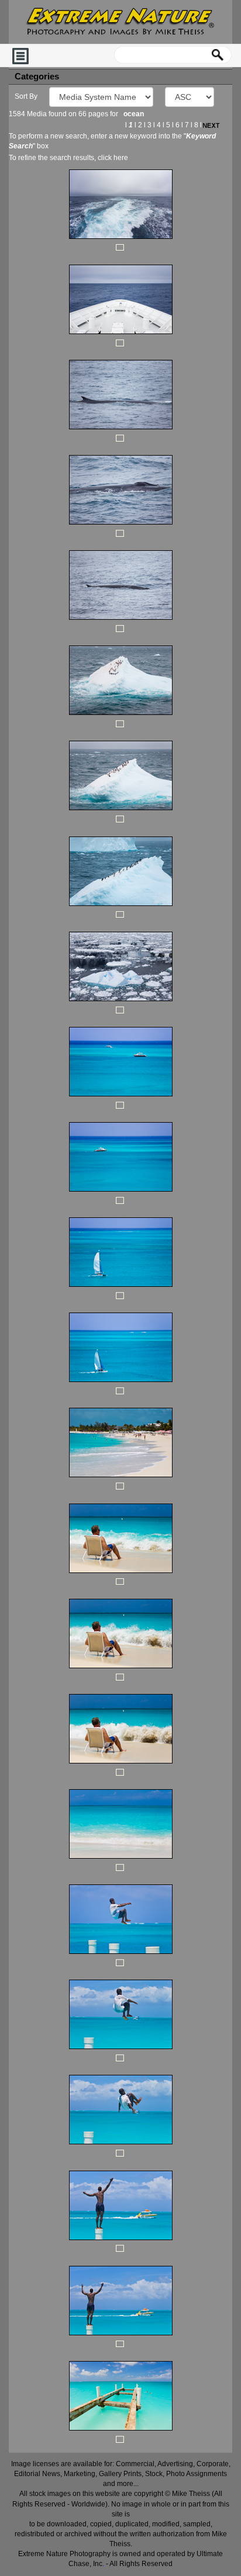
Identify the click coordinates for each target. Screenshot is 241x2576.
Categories (37, 77)
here (121, 158)
